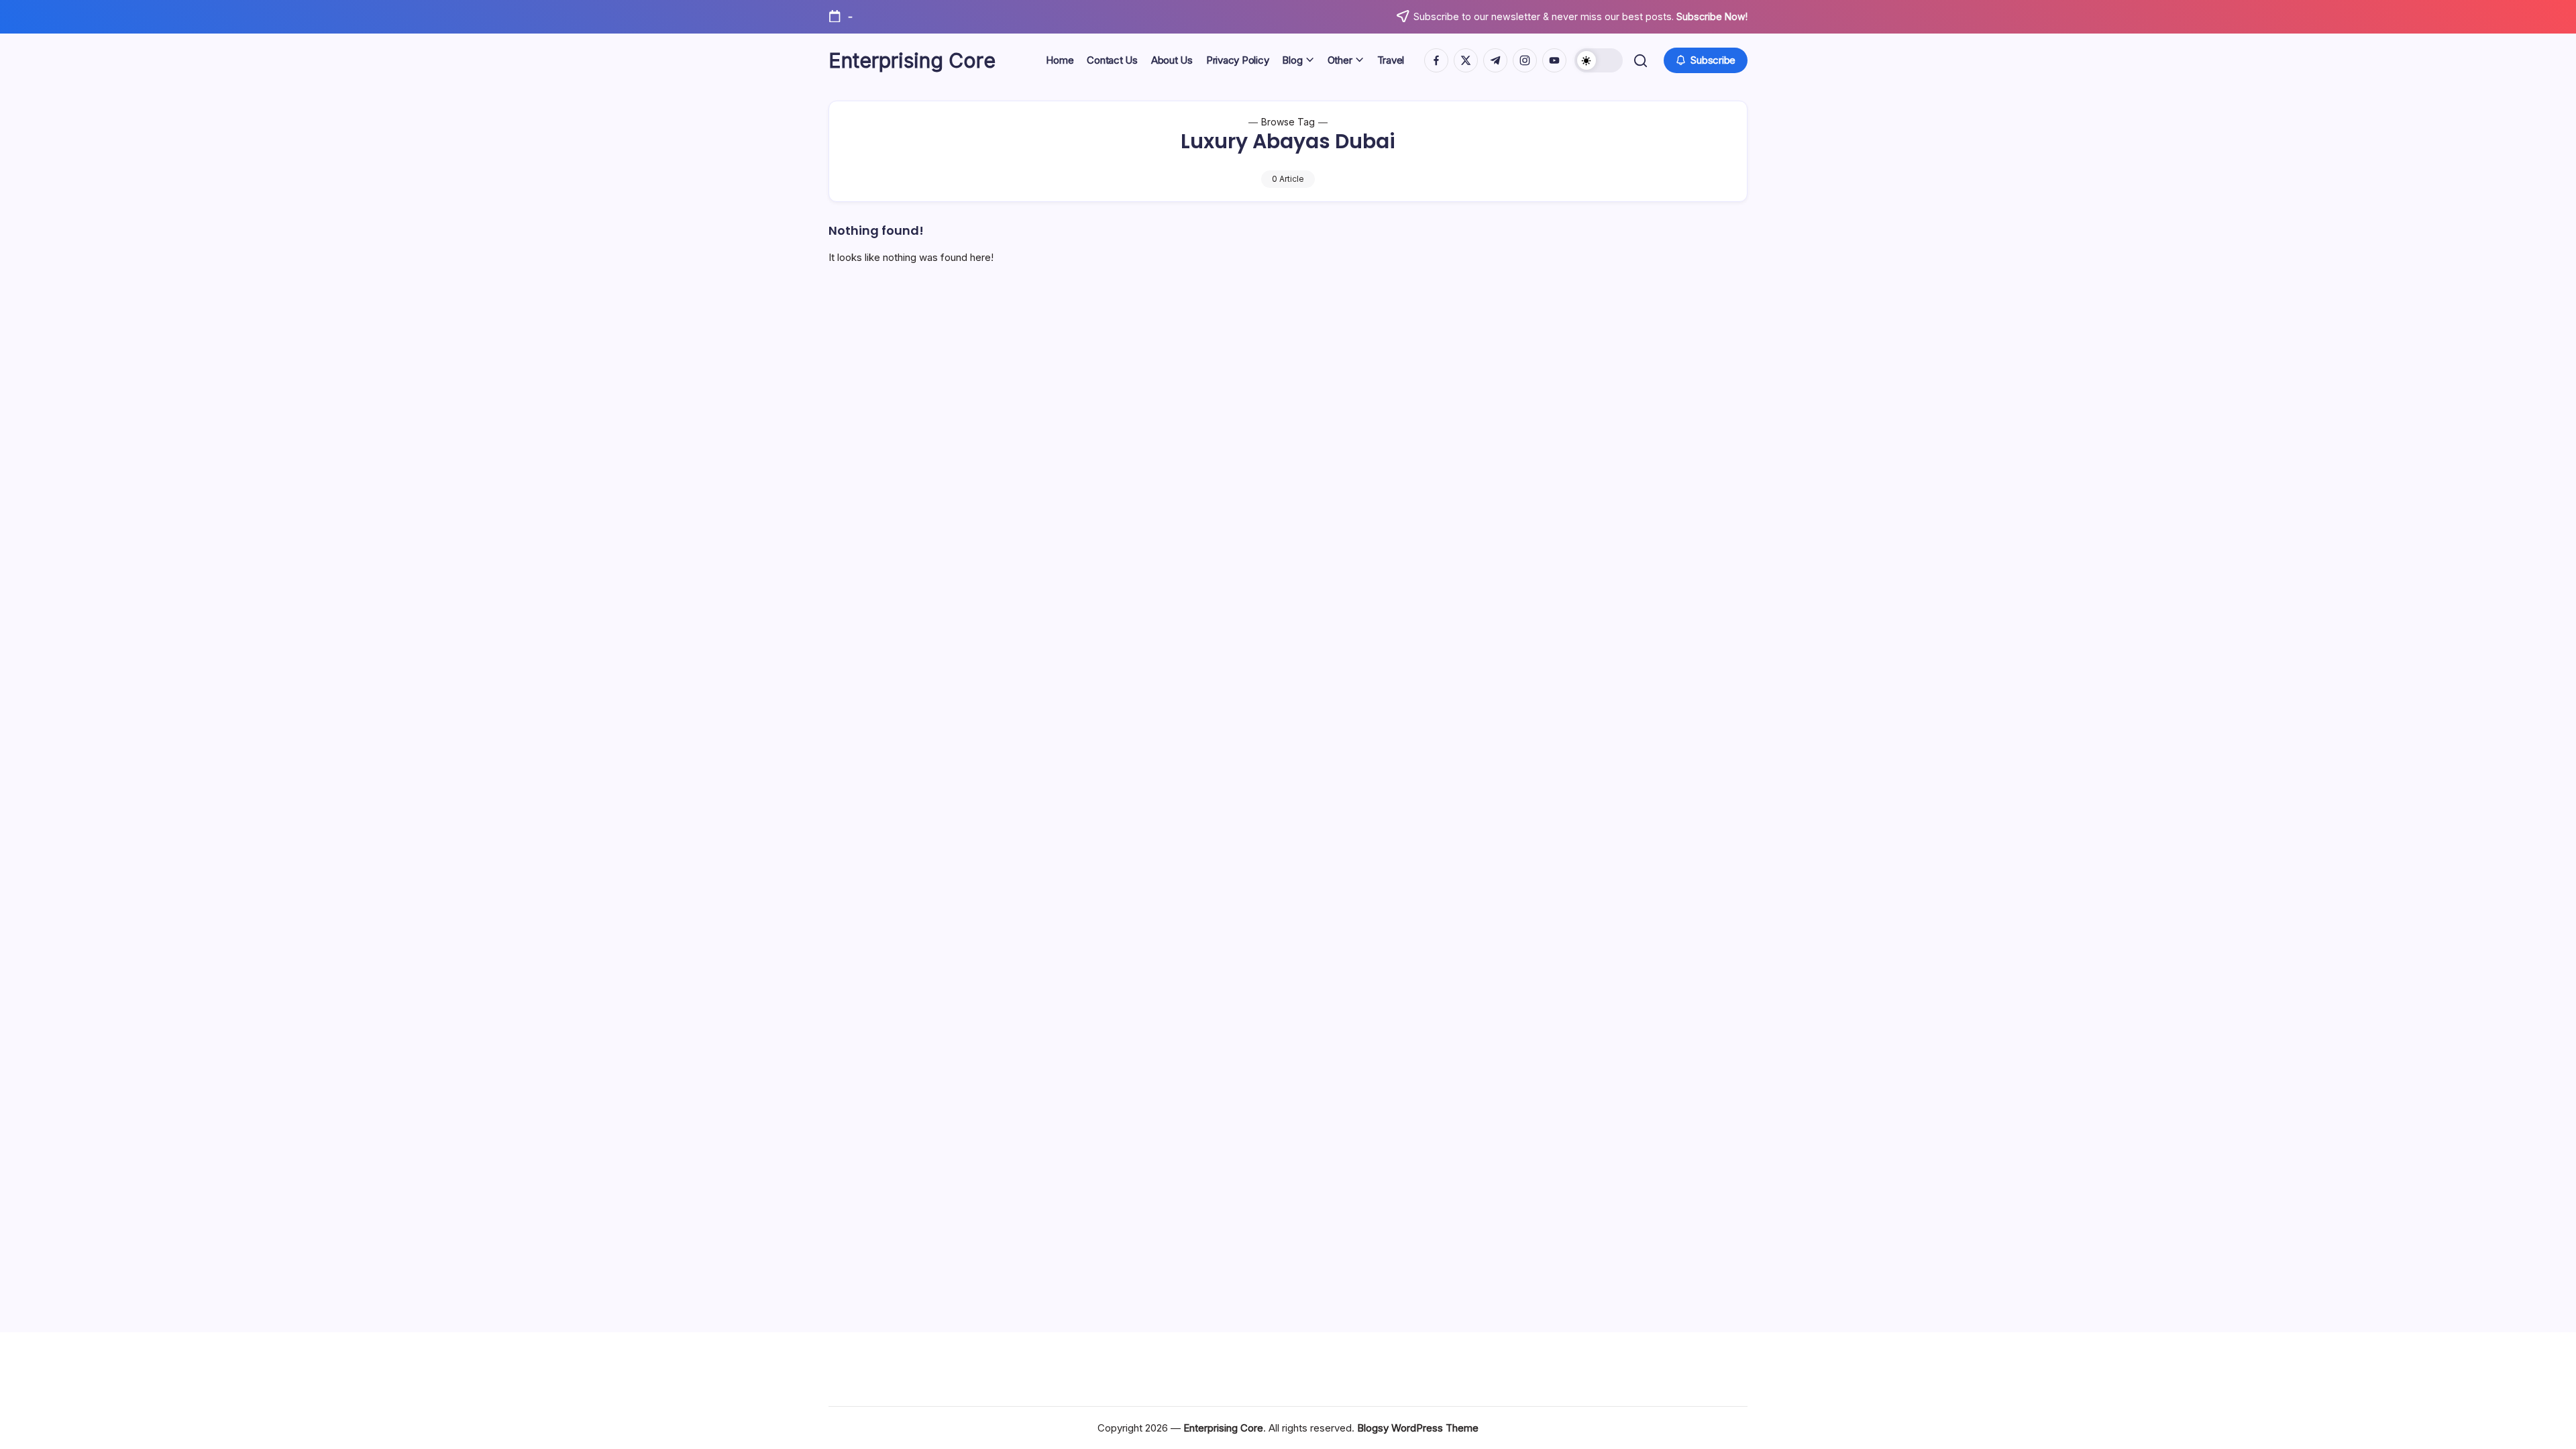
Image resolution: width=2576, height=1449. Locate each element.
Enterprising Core (912, 60)
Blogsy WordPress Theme (1418, 1428)
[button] (1599, 60)
